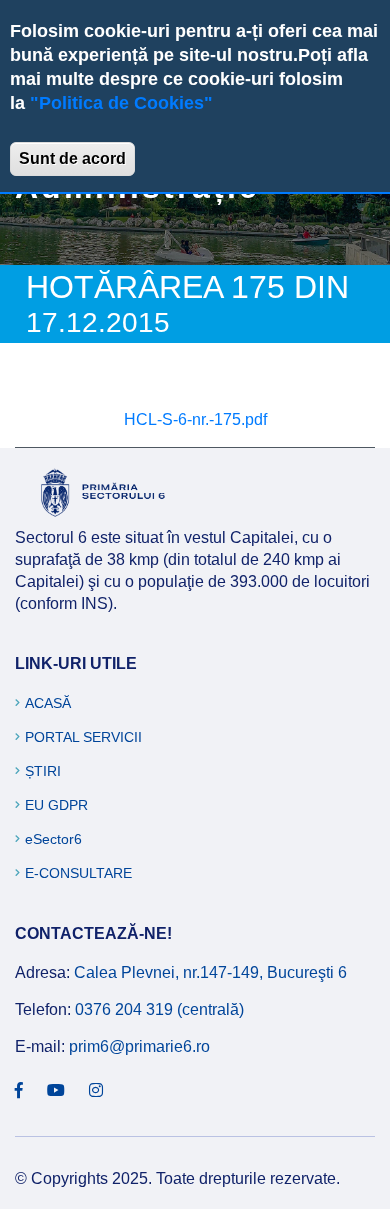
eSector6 (53, 839)
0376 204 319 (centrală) (159, 1009)
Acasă (48, 703)
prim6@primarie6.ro (139, 1046)
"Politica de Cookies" (121, 103)
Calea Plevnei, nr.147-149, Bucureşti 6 (210, 972)
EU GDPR (56, 805)
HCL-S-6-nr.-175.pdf (195, 419)
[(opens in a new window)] (19, 1091)
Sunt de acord (72, 158)
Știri (43, 771)
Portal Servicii (83, 737)
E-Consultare (78, 873)
